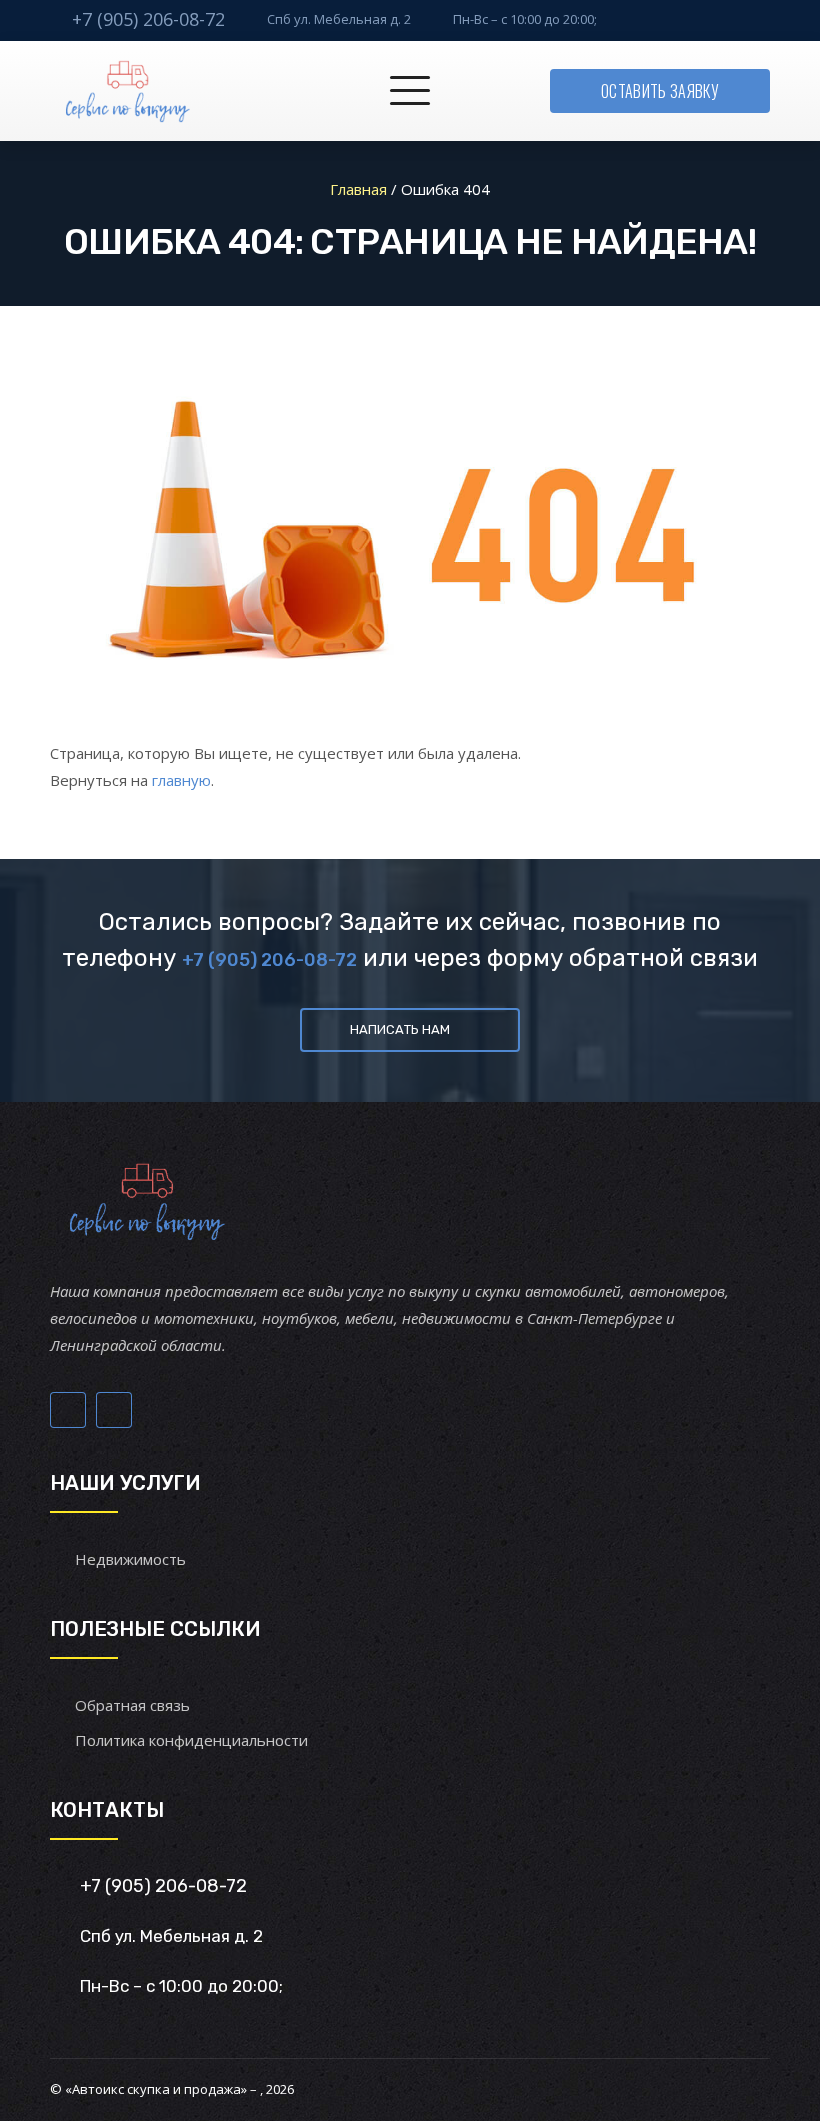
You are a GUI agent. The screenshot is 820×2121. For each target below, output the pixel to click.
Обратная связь (132, 1705)
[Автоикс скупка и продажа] (129, 91)
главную (181, 780)
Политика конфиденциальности (191, 1740)
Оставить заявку (660, 91)
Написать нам (400, 1029)
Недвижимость (130, 1559)
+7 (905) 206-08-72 (148, 19)
